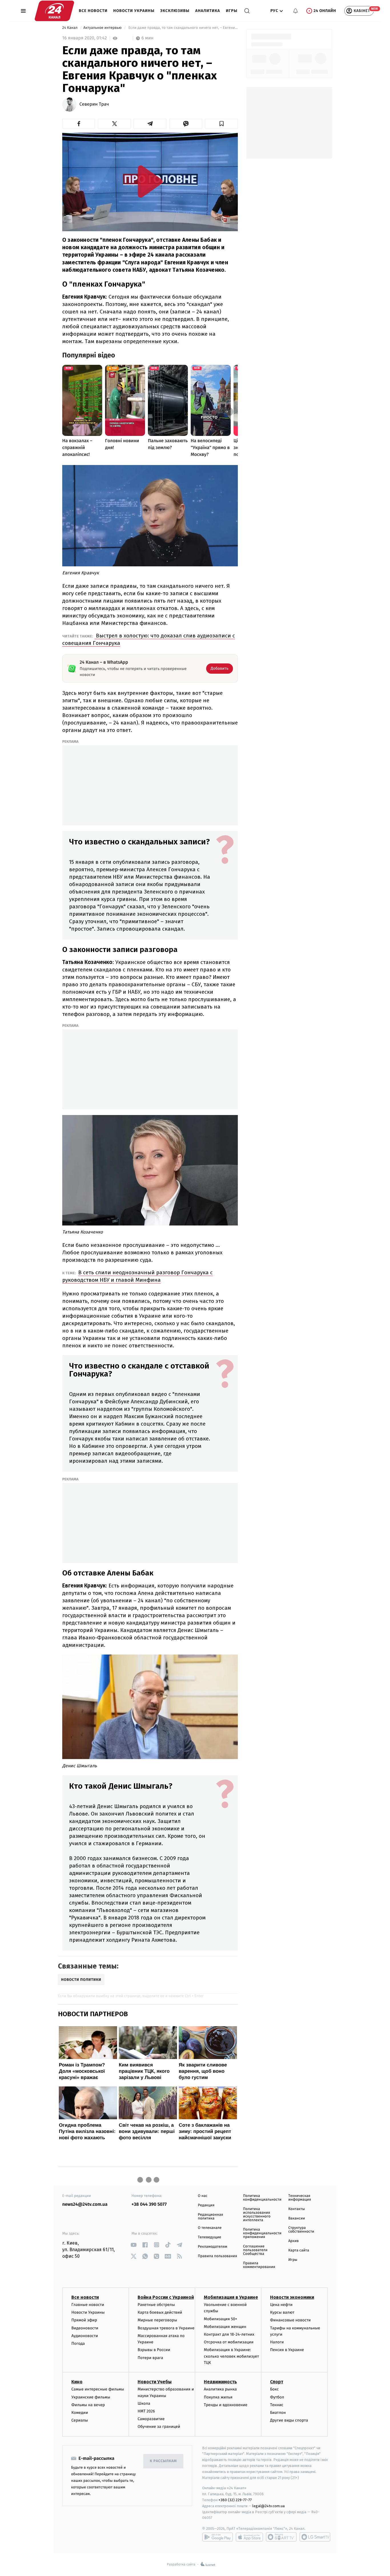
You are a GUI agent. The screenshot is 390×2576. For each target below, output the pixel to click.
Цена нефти (281, 2305)
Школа (144, 2403)
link (134, 2245)
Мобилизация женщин (225, 2327)
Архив (294, 2241)
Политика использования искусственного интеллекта (257, 2215)
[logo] (54, 11)
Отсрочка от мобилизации (229, 2342)
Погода (78, 2343)
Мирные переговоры (157, 2320)
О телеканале (210, 2228)
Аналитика (208, 11)
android (218, 2537)
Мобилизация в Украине (231, 2297)
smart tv (281, 2537)
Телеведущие (210, 2237)
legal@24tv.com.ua (269, 2506)
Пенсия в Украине (287, 2350)
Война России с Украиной (166, 2297)
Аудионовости (85, 2336)
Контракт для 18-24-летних (229, 2334)
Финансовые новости (290, 2320)
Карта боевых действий (160, 2312)
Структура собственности (301, 2230)
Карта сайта (299, 2250)
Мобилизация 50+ (220, 2319)
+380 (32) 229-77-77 (235, 2500)
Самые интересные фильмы (98, 2389)
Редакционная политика (210, 2217)
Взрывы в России (154, 2350)
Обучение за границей (159, 2427)
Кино (77, 2382)
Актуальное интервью (103, 28)
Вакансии (297, 2218)
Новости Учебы (155, 2382)
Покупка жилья (218, 2397)
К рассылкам (163, 2461)
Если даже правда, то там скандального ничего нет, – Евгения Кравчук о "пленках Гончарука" (183, 28)
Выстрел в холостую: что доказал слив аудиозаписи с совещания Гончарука (149, 639)
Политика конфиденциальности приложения (262, 2233)
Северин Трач (94, 104)
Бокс (274, 2389)
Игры (232, 11)
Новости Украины (134, 11)
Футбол (277, 2397)
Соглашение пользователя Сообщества (255, 2250)
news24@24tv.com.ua (85, 2204)
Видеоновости (85, 2328)
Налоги (277, 2342)
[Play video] (150, 181)
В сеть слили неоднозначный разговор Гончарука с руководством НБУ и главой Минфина (137, 1276)
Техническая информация (300, 2198)
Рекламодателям (213, 2247)
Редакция (206, 2205)
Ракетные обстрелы (156, 2305)
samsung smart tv (315, 2537)
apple (249, 2537)
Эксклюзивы (175, 11)
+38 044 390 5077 (149, 2204)
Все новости (93, 11)
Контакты (297, 2209)
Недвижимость (220, 2382)
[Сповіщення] (295, 11)
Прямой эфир (84, 2320)
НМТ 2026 (146, 2411)
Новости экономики (292, 2297)
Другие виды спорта (289, 2420)
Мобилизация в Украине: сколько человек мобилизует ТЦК (231, 2356)
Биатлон (278, 2413)
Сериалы (80, 2420)
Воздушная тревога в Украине (166, 2328)
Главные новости (88, 2305)
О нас (203, 2196)
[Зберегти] (221, 124)
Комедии (80, 2413)
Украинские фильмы (91, 2397)
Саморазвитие (151, 2419)
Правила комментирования (259, 2265)
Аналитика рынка (220, 2389)
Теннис (277, 2405)
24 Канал (70, 28)
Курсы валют (282, 2312)
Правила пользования (217, 2256)
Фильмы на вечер (88, 2405)
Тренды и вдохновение (226, 2405)
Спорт (277, 2382)
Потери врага (150, 2358)
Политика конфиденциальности (262, 2198)
